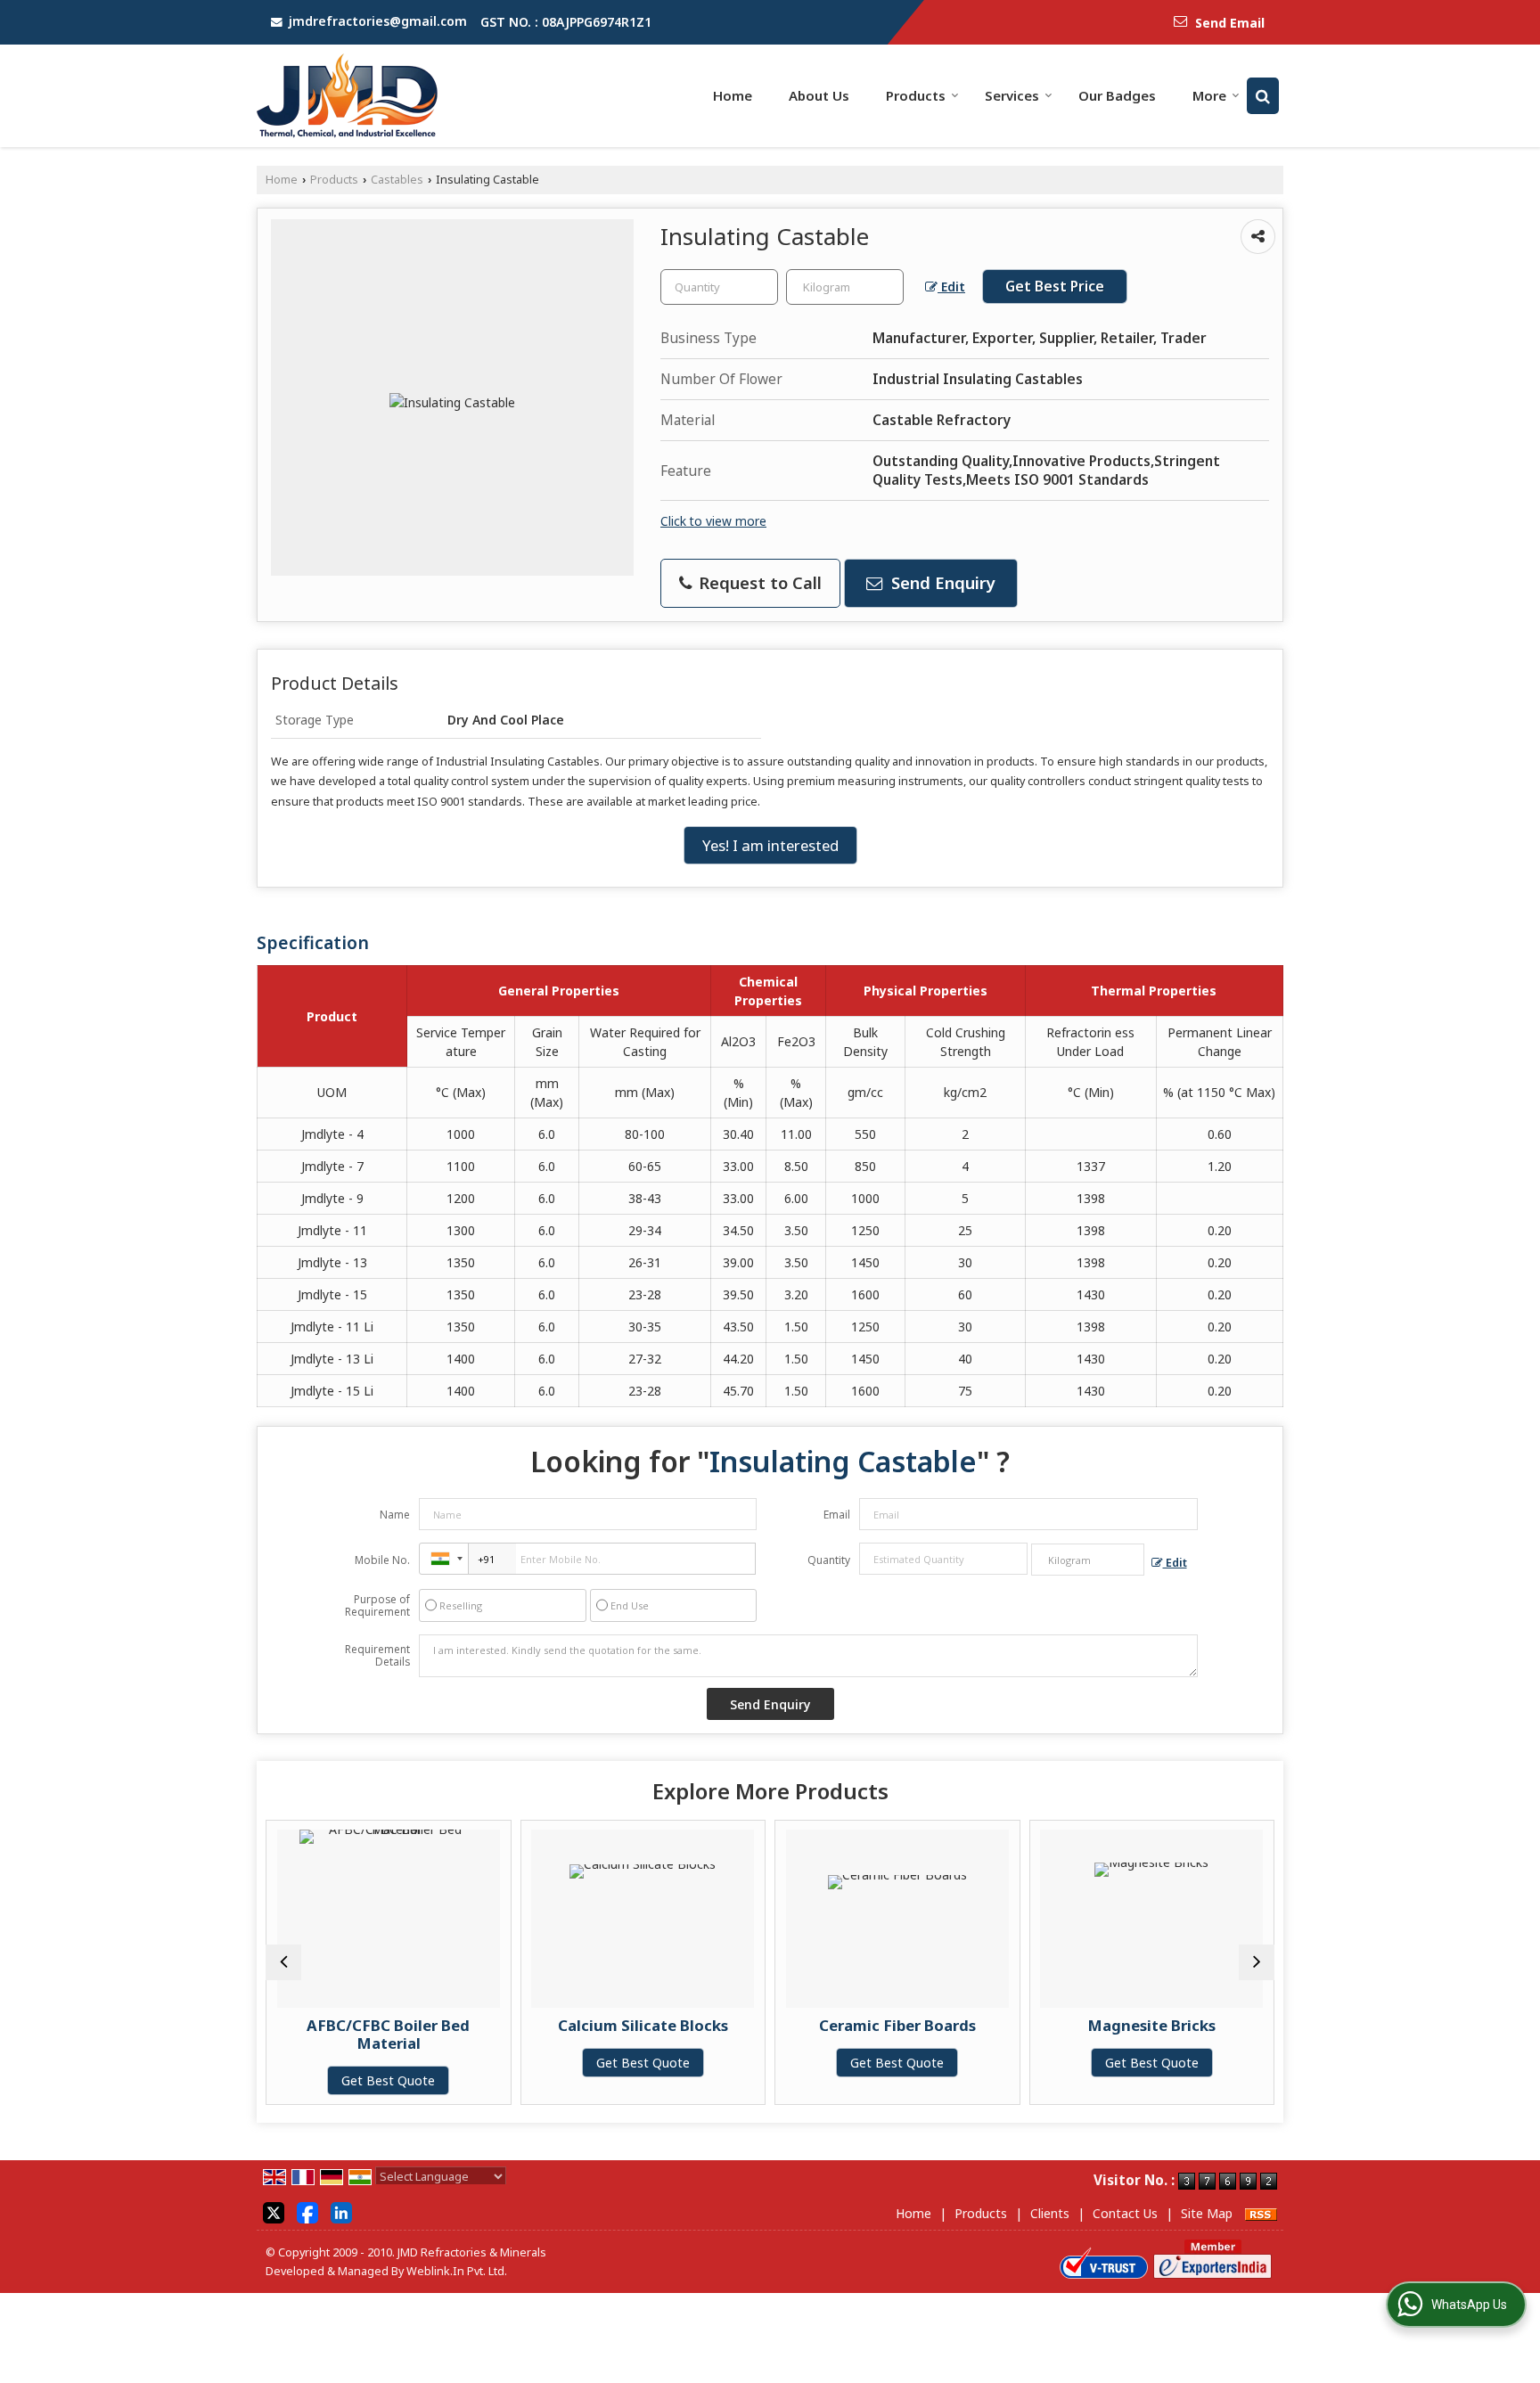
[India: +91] (444, 1559)
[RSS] (1261, 2213)
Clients (1050, 2213)
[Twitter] (274, 2211)
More (1209, 95)
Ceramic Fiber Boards (866, 2025)
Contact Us (1125, 2213)
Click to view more (713, 521)
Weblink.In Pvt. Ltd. (457, 2271)
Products (916, 95)
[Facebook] (307, 2211)
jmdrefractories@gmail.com (378, 21)
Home (733, 95)
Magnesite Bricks (1120, 2025)
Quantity (829, 1560)
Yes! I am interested (770, 845)
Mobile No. (382, 1560)
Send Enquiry (941, 582)
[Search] (1263, 96)
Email (837, 1515)
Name (395, 1515)
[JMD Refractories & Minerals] (347, 96)
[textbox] (845, 287)
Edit (951, 287)
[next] (1257, 1962)
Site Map (1207, 2213)
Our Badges (1117, 95)
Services (1012, 95)
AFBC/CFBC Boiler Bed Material (357, 2034)
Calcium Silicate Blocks (612, 2025)
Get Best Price (1055, 287)
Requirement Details (377, 1656)
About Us (819, 95)
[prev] (283, 1962)
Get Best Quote (357, 2080)
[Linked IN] (341, 2211)
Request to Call (758, 582)
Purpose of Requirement (377, 1606)
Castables (397, 180)
